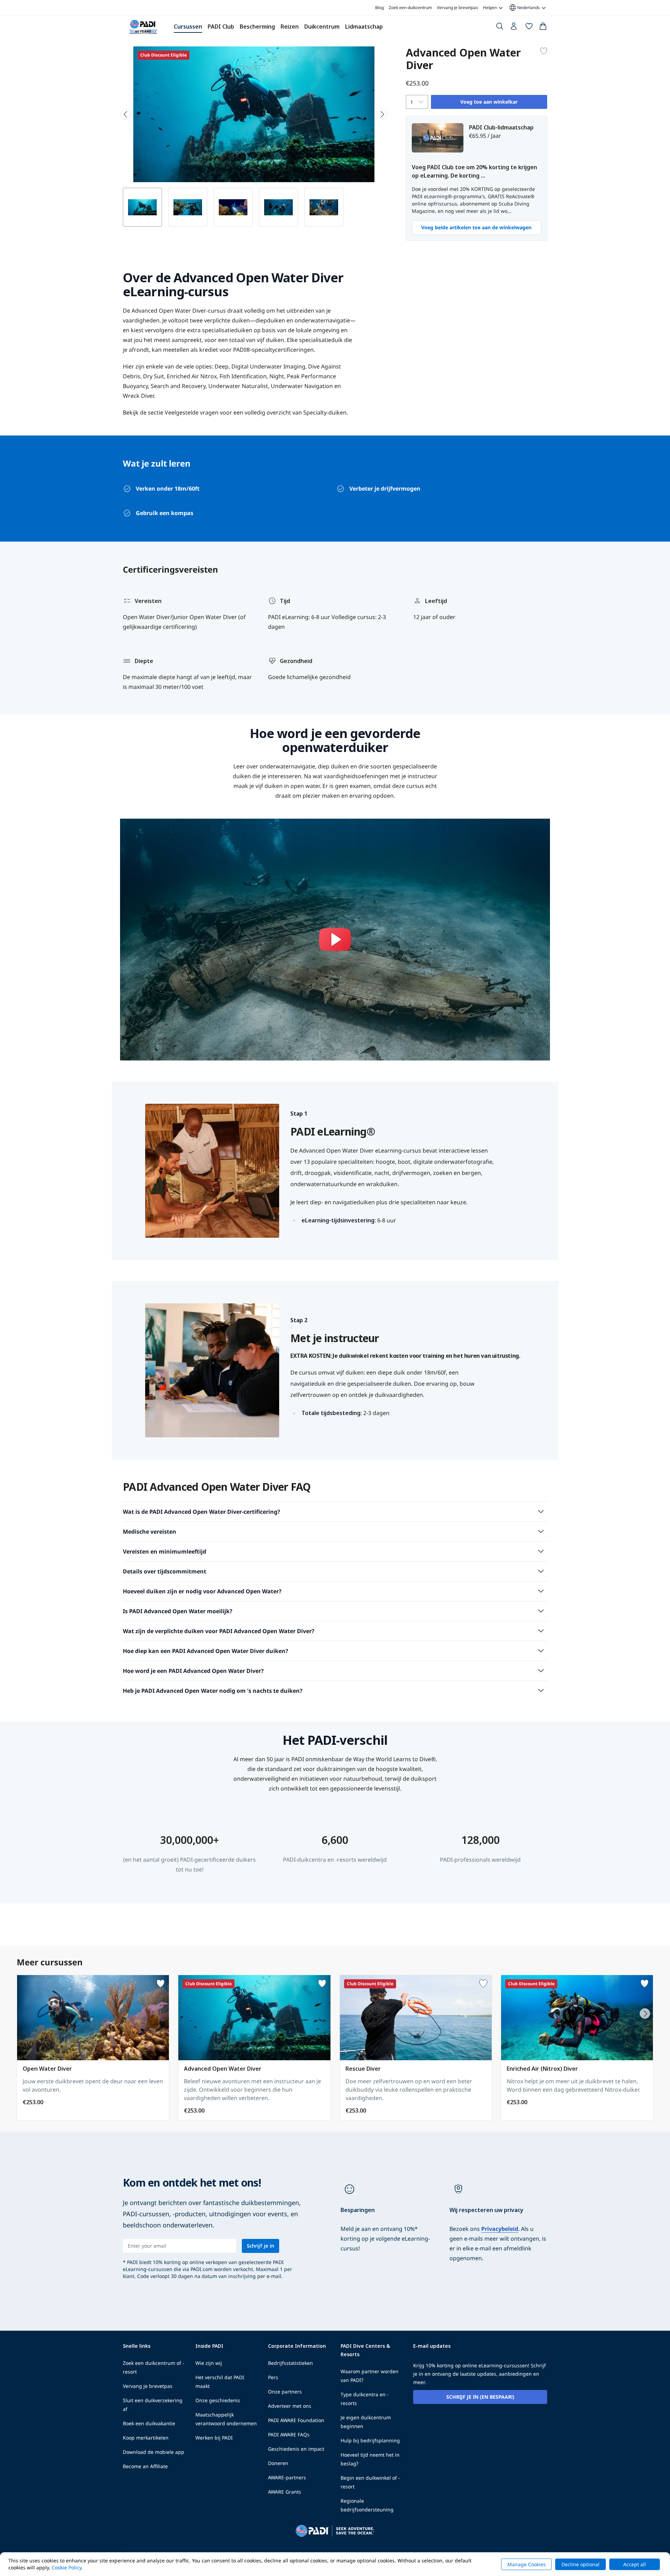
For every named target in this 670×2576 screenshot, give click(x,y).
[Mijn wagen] (543, 28)
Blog (379, 8)
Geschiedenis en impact (296, 2449)
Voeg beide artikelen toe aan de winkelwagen (476, 227)
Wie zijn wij (209, 2363)
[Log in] (514, 28)
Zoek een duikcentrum (410, 8)
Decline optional (580, 2564)
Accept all (635, 2564)
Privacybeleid (500, 2229)
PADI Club (221, 27)
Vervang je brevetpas (457, 8)
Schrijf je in (260, 2246)
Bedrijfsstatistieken (291, 2363)
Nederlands (524, 8)
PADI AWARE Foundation (296, 2420)
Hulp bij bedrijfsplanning (370, 2440)
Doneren (278, 2463)
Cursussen (188, 27)
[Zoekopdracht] (500, 28)
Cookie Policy (66, 2567)
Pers (273, 2377)
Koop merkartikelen (146, 2438)
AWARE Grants (285, 2492)
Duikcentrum (322, 27)
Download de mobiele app (154, 2452)
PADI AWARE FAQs (289, 2434)
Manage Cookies (527, 2564)
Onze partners (285, 2392)
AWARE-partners (287, 2477)
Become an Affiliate (145, 2466)
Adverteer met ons (290, 2406)
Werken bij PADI (214, 2438)
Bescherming (257, 27)
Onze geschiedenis (218, 2400)
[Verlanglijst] (529, 28)
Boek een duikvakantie (149, 2423)
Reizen (290, 27)
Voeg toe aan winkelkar (489, 102)
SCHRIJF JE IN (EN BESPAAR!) (480, 2397)
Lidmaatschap (364, 27)
